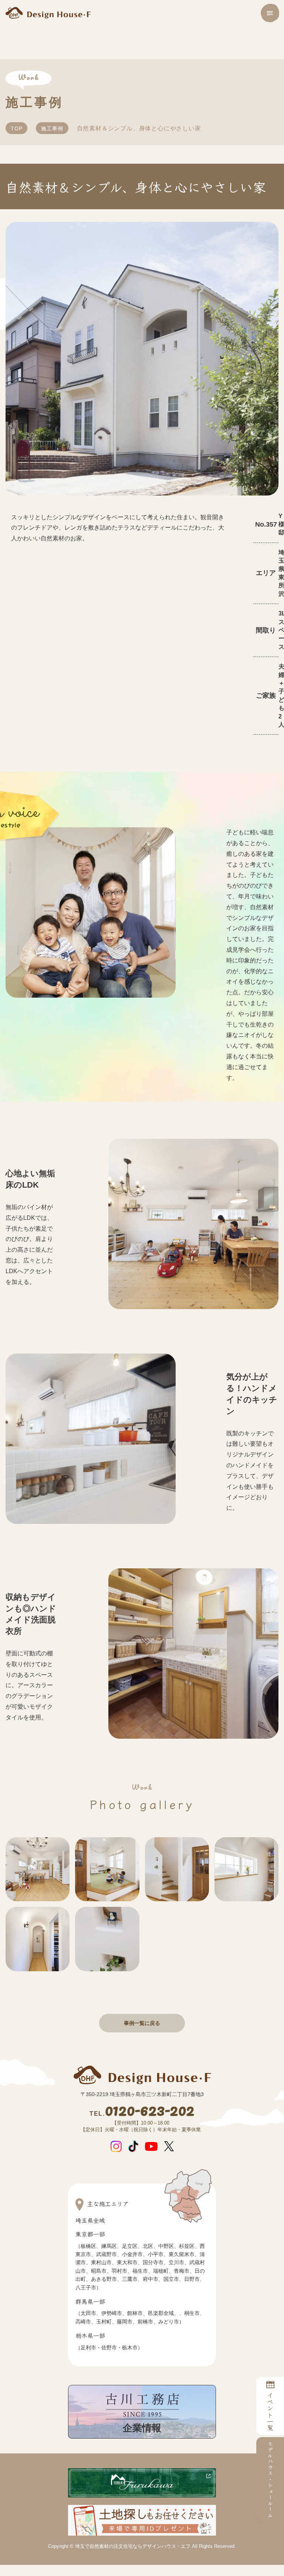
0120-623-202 (142, 2112)
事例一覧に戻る (142, 2023)
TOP (16, 129)
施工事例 (52, 129)
